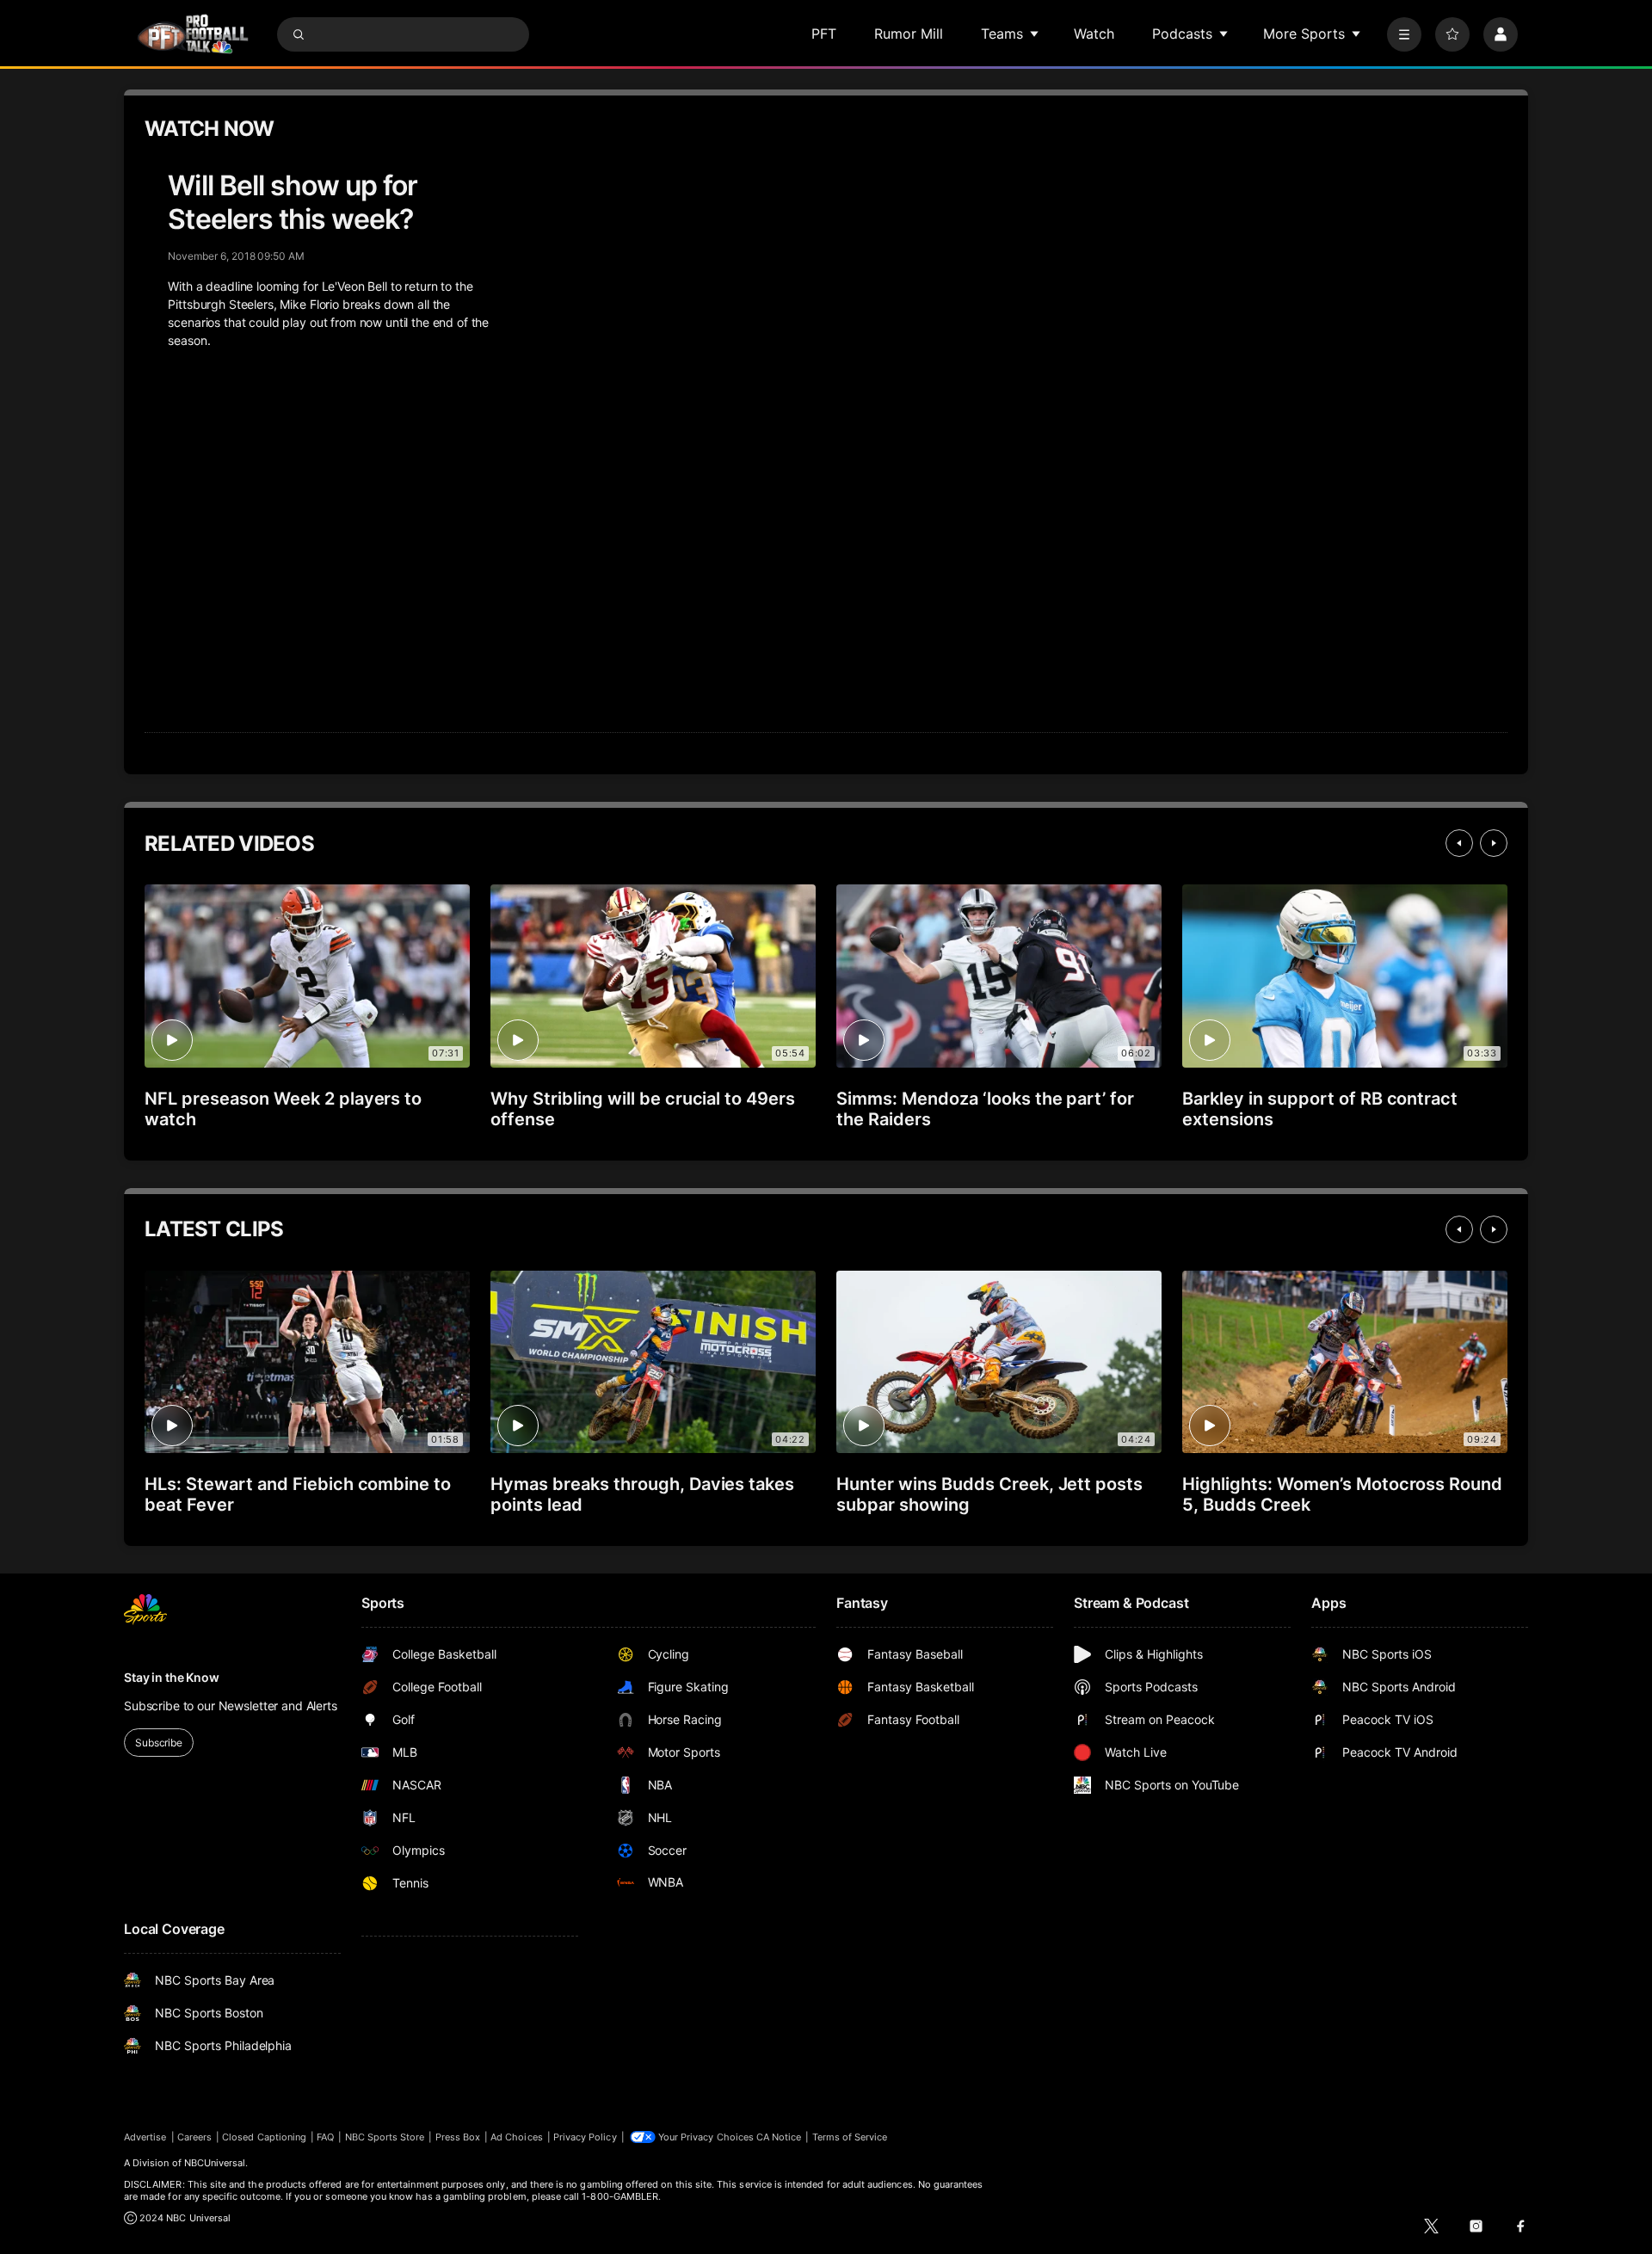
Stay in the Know (172, 1677)
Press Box (458, 2137)
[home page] (193, 34)
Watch (1094, 34)
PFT (824, 34)
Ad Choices (517, 2137)
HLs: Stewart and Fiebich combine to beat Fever (298, 1494)
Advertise (145, 2137)
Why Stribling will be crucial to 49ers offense (643, 1109)
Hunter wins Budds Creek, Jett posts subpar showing (989, 1494)
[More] (1404, 34)
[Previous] (1459, 843)
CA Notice (779, 2137)
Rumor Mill (909, 34)
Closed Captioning (264, 2137)
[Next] (1494, 843)
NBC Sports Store (385, 2137)
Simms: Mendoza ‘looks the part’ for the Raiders (985, 1109)
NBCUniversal (215, 2163)
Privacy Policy (585, 2137)
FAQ (325, 2137)
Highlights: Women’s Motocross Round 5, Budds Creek (1342, 1494)
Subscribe (159, 1743)
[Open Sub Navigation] (1035, 34)
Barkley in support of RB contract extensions (1320, 1109)
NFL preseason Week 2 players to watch (283, 1109)
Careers (194, 2137)
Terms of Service (850, 2137)
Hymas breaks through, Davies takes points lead (642, 1494)
